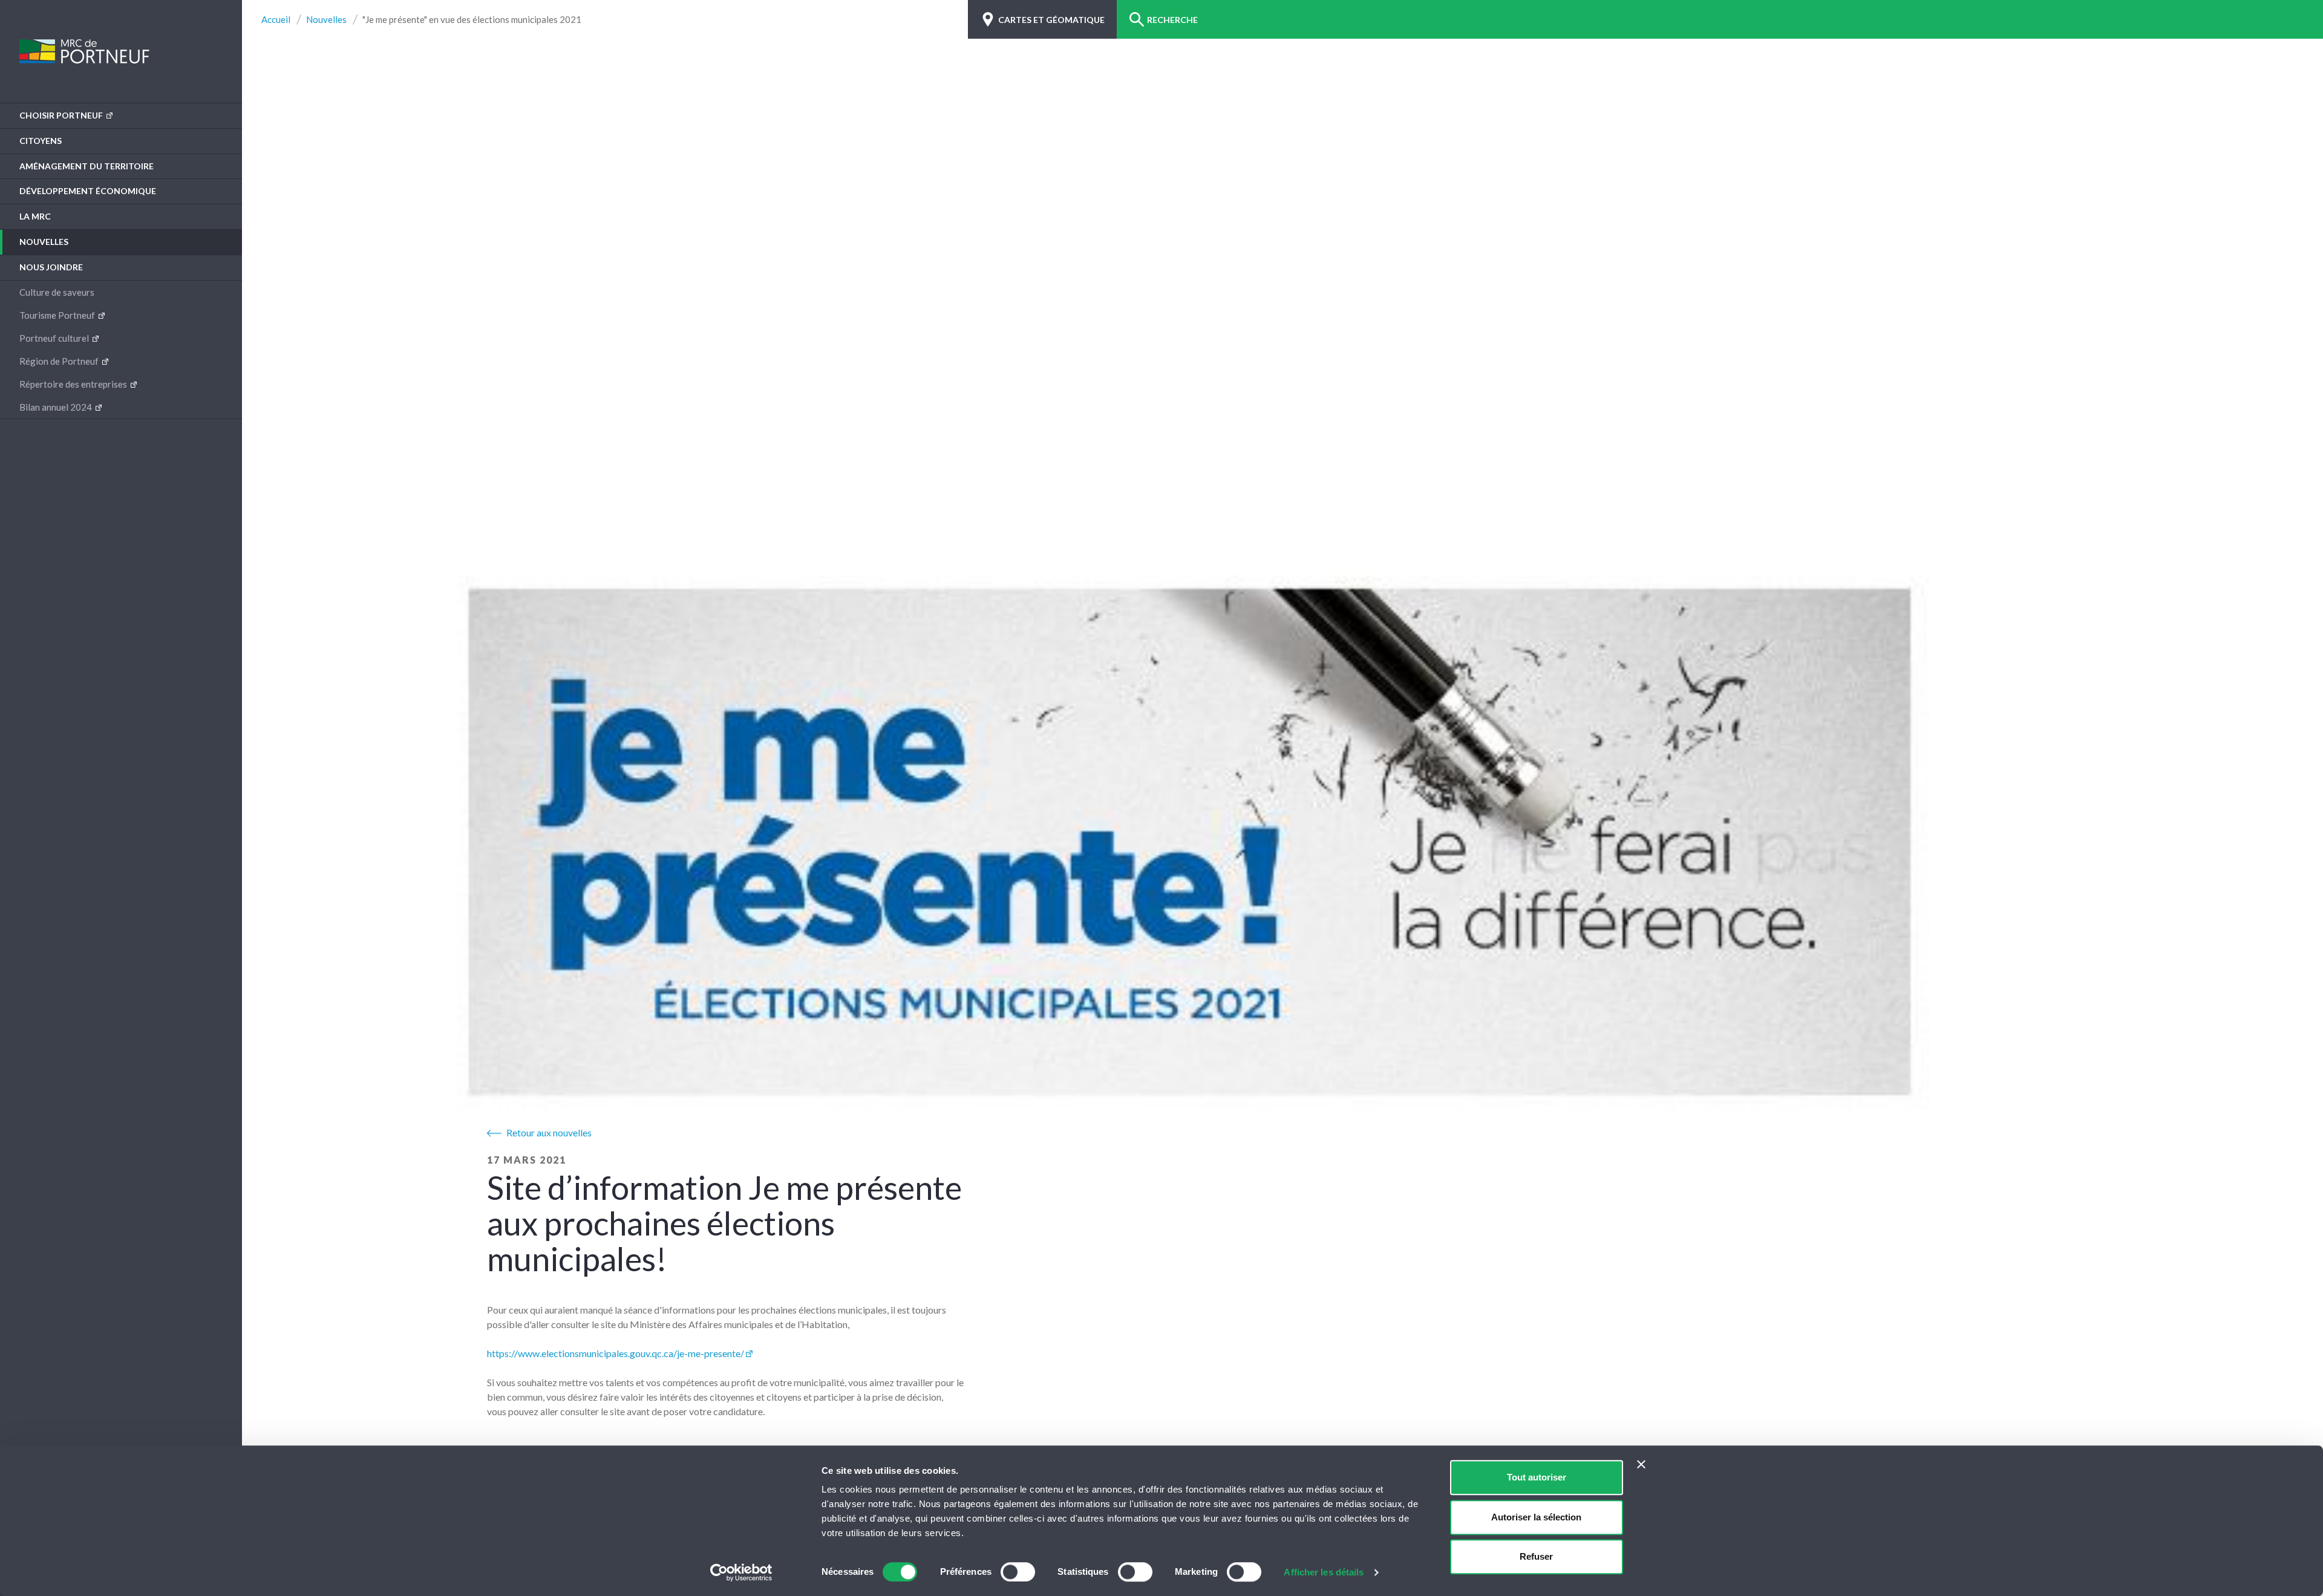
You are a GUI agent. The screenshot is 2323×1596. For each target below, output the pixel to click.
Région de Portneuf (60, 361)
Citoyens (41, 141)
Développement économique (88, 191)
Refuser (1536, 1556)
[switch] (1018, 1572)
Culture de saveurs (57, 292)
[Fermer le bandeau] (1641, 1464)
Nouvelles (44, 242)
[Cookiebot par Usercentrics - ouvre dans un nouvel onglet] (741, 1572)
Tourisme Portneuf (58, 315)
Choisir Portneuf (62, 115)
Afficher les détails (1324, 1572)
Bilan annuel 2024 (57, 407)
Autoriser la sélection (1536, 1517)
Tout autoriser (1537, 1477)
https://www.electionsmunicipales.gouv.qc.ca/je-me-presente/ (616, 1353)
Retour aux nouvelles (549, 1132)
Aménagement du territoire (87, 166)
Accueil (276, 20)
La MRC (35, 216)
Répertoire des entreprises (74, 384)
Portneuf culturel (55, 338)
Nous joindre (51, 267)
